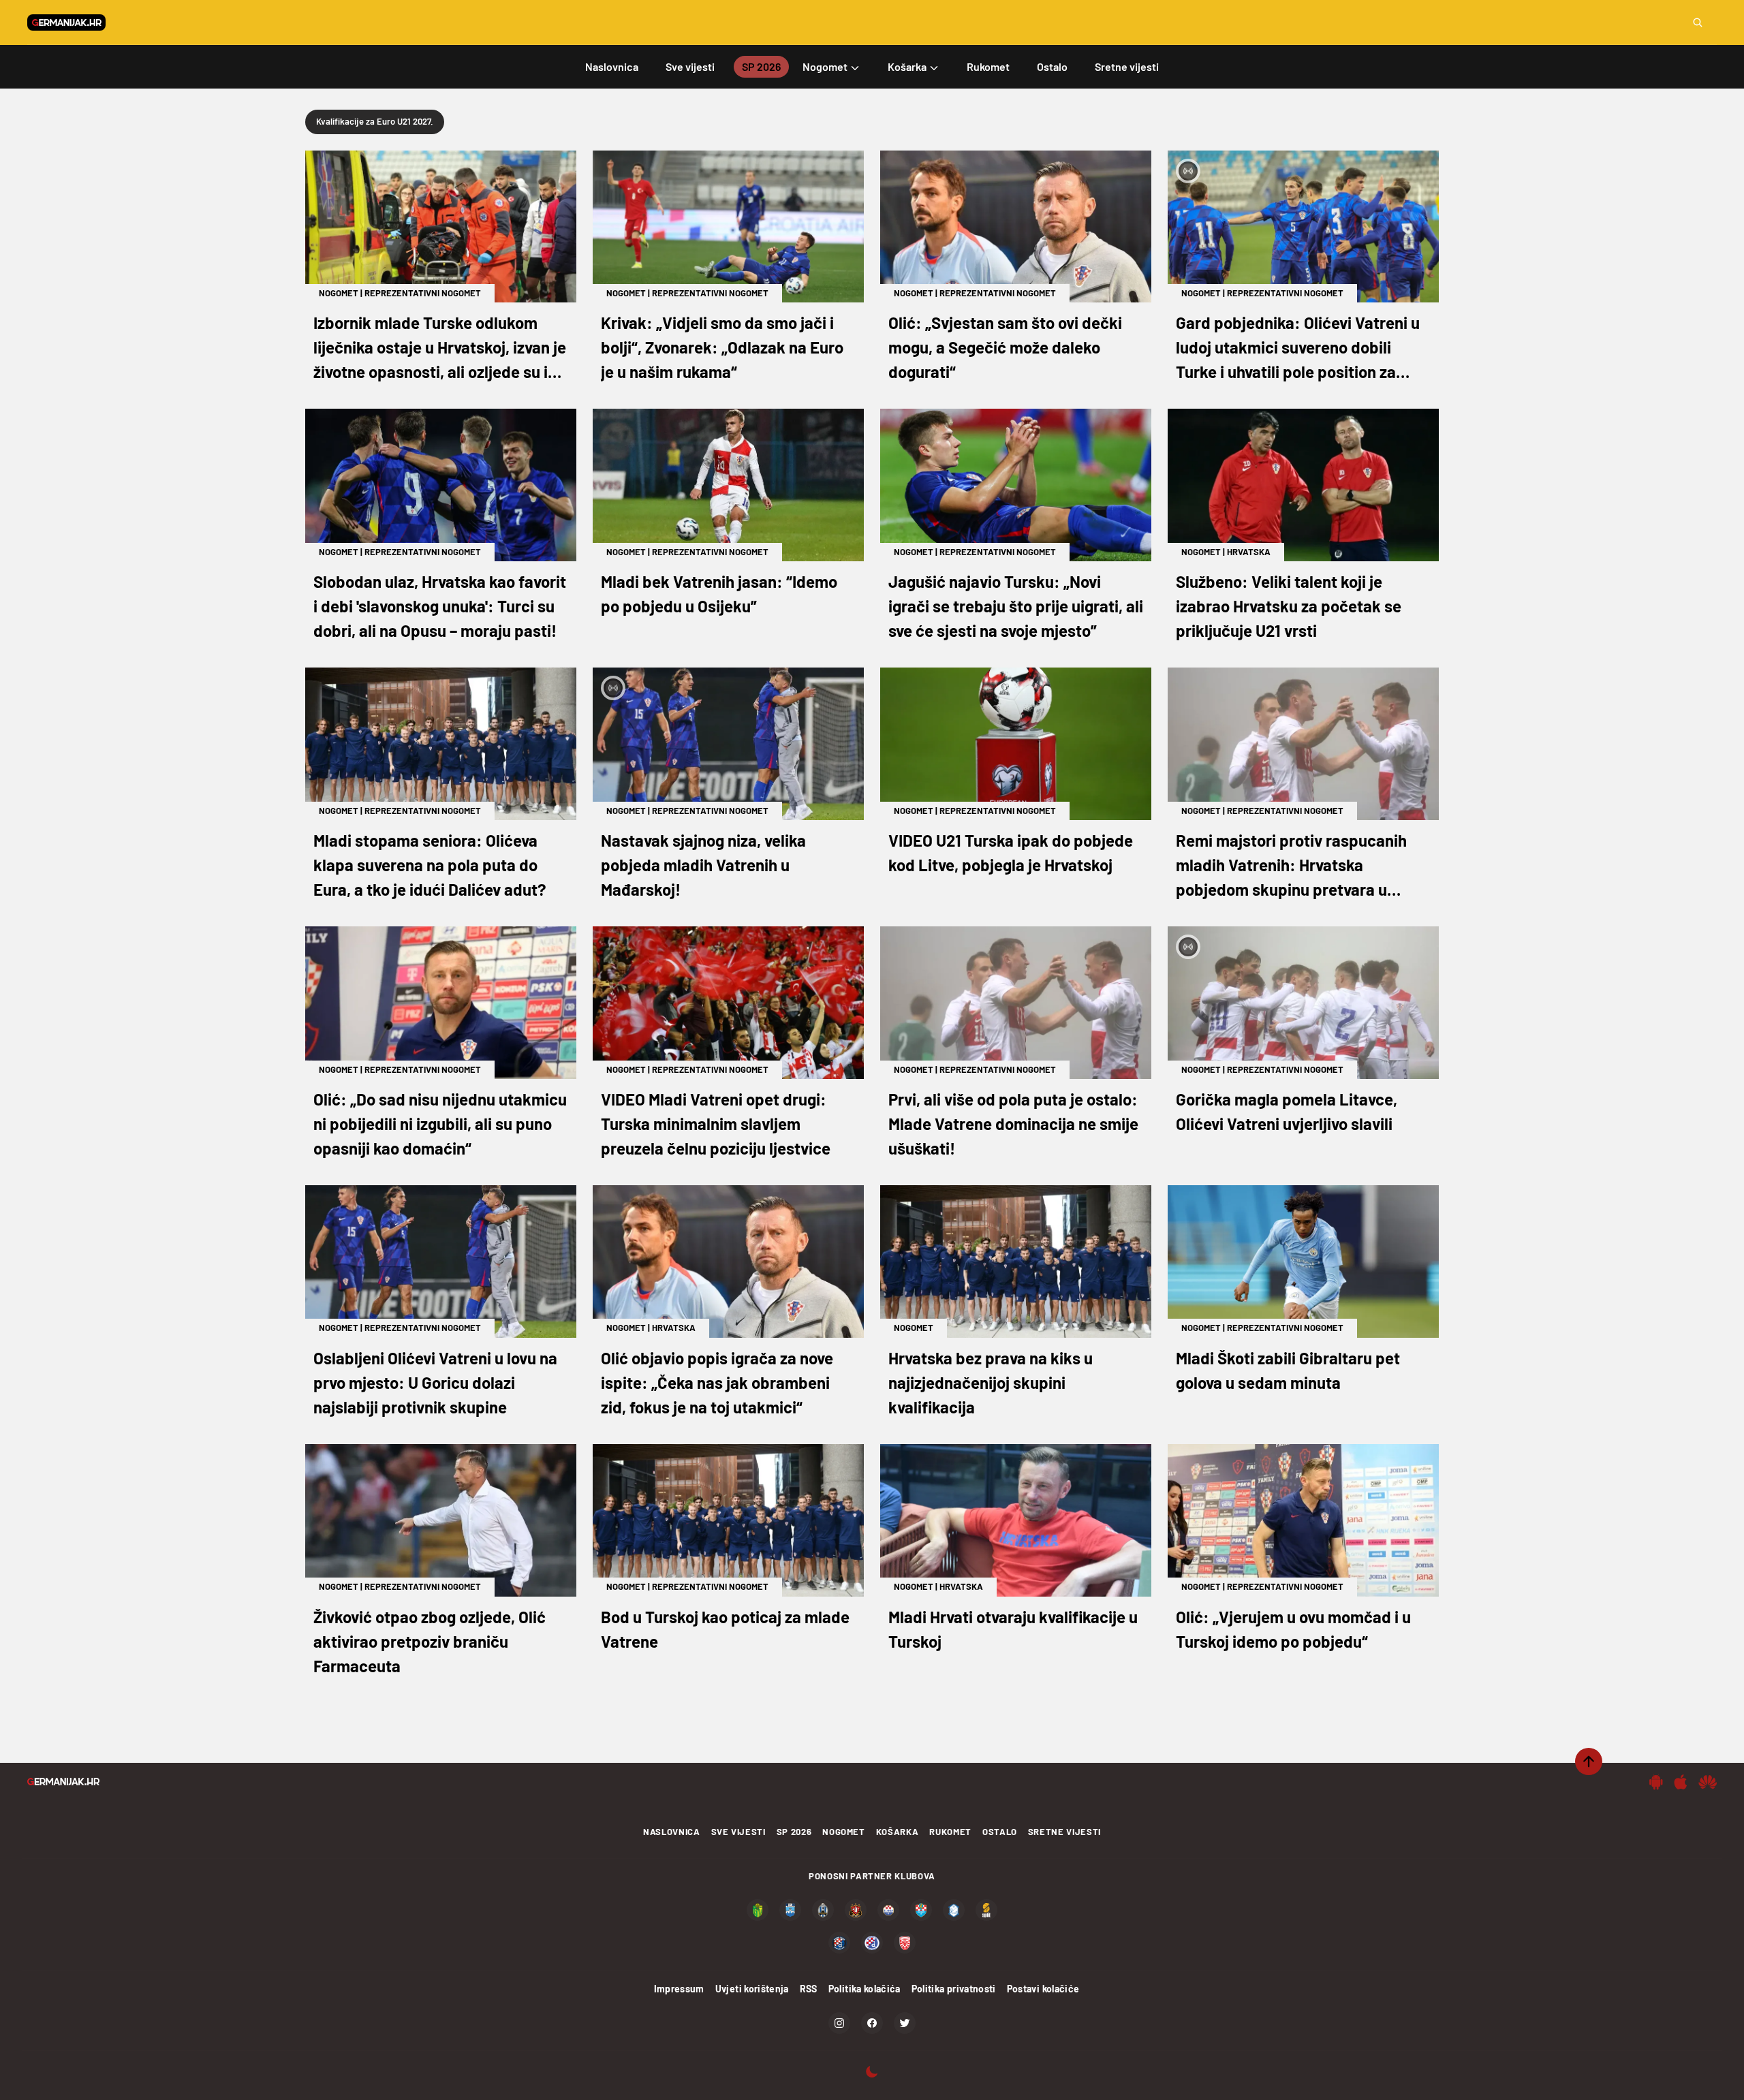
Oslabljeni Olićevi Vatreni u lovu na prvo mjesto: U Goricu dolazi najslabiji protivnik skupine (435, 1382)
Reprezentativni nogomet (423, 293)
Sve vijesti (738, 1832)
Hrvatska (1249, 552)
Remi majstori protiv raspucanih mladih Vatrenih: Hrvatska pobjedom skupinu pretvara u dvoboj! (1291, 866)
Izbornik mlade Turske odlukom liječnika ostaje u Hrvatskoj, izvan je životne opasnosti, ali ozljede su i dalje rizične (440, 348)
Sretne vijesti (1064, 1832)
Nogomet (339, 293)
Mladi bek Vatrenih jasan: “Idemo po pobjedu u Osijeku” (719, 594)
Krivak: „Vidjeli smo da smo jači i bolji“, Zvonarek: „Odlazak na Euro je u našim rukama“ (722, 347)
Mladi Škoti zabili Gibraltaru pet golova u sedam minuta (1288, 1370)
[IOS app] (1681, 1782)
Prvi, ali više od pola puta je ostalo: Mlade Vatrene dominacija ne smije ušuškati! (1013, 1124)
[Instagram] (839, 2023)
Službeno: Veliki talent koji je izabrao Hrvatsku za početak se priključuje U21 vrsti (1289, 606)
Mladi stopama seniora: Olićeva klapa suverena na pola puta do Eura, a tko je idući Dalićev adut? (430, 865)
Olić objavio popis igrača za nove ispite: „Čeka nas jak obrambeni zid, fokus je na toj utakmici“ (717, 1382)
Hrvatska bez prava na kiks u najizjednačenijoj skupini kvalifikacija (991, 1382)
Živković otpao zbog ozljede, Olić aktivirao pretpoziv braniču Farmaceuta (430, 1641)
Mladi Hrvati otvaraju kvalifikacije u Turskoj (1013, 1629)
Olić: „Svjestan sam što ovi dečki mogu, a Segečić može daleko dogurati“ (1005, 347)
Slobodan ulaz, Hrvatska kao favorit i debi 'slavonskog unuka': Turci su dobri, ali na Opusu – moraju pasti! (440, 606)
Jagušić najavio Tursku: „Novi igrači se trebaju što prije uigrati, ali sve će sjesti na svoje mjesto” (1016, 606)
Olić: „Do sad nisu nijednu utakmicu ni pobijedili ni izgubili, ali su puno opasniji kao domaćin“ (440, 1124)
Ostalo (1000, 1832)
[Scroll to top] (1589, 1761)
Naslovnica (672, 1832)
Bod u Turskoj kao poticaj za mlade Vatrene (725, 1629)
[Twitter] (905, 2023)
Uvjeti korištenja (752, 1989)
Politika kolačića (865, 1989)
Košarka (898, 1832)
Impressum (679, 1989)
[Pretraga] (1698, 22)
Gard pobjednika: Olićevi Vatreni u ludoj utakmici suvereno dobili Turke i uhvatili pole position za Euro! (1298, 348)
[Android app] (1656, 1782)
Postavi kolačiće (1043, 1989)
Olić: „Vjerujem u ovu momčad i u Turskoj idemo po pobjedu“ (1293, 1629)
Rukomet (950, 1832)
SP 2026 (794, 1832)
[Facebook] (872, 2023)
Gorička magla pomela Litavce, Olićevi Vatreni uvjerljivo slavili (1287, 1111)
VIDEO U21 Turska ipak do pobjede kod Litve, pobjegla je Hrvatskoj (1011, 852)
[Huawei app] (1708, 1782)
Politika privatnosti (954, 1989)
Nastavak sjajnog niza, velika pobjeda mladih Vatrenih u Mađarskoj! (703, 865)
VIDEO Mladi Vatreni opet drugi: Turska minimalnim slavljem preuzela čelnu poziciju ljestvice (716, 1124)
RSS (809, 1989)
